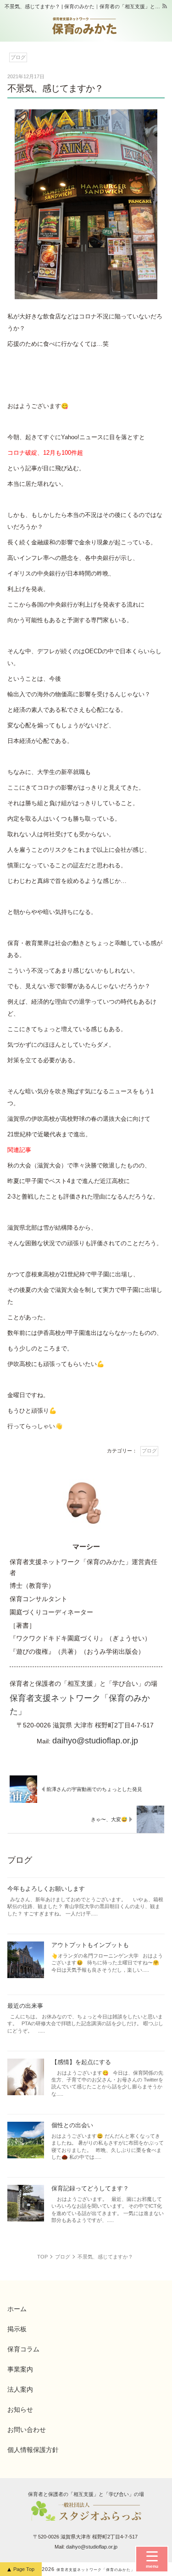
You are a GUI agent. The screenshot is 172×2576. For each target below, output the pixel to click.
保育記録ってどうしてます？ (90, 2188)
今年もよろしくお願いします (46, 1889)
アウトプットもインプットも (90, 1945)
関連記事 (19, 1150)
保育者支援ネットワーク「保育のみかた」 (96, 2570)
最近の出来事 (25, 2006)
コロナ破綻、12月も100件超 (45, 453)
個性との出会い (72, 2125)
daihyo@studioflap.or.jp (95, 1740)
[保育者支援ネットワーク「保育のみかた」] (85, 26)
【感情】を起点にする (81, 2062)
